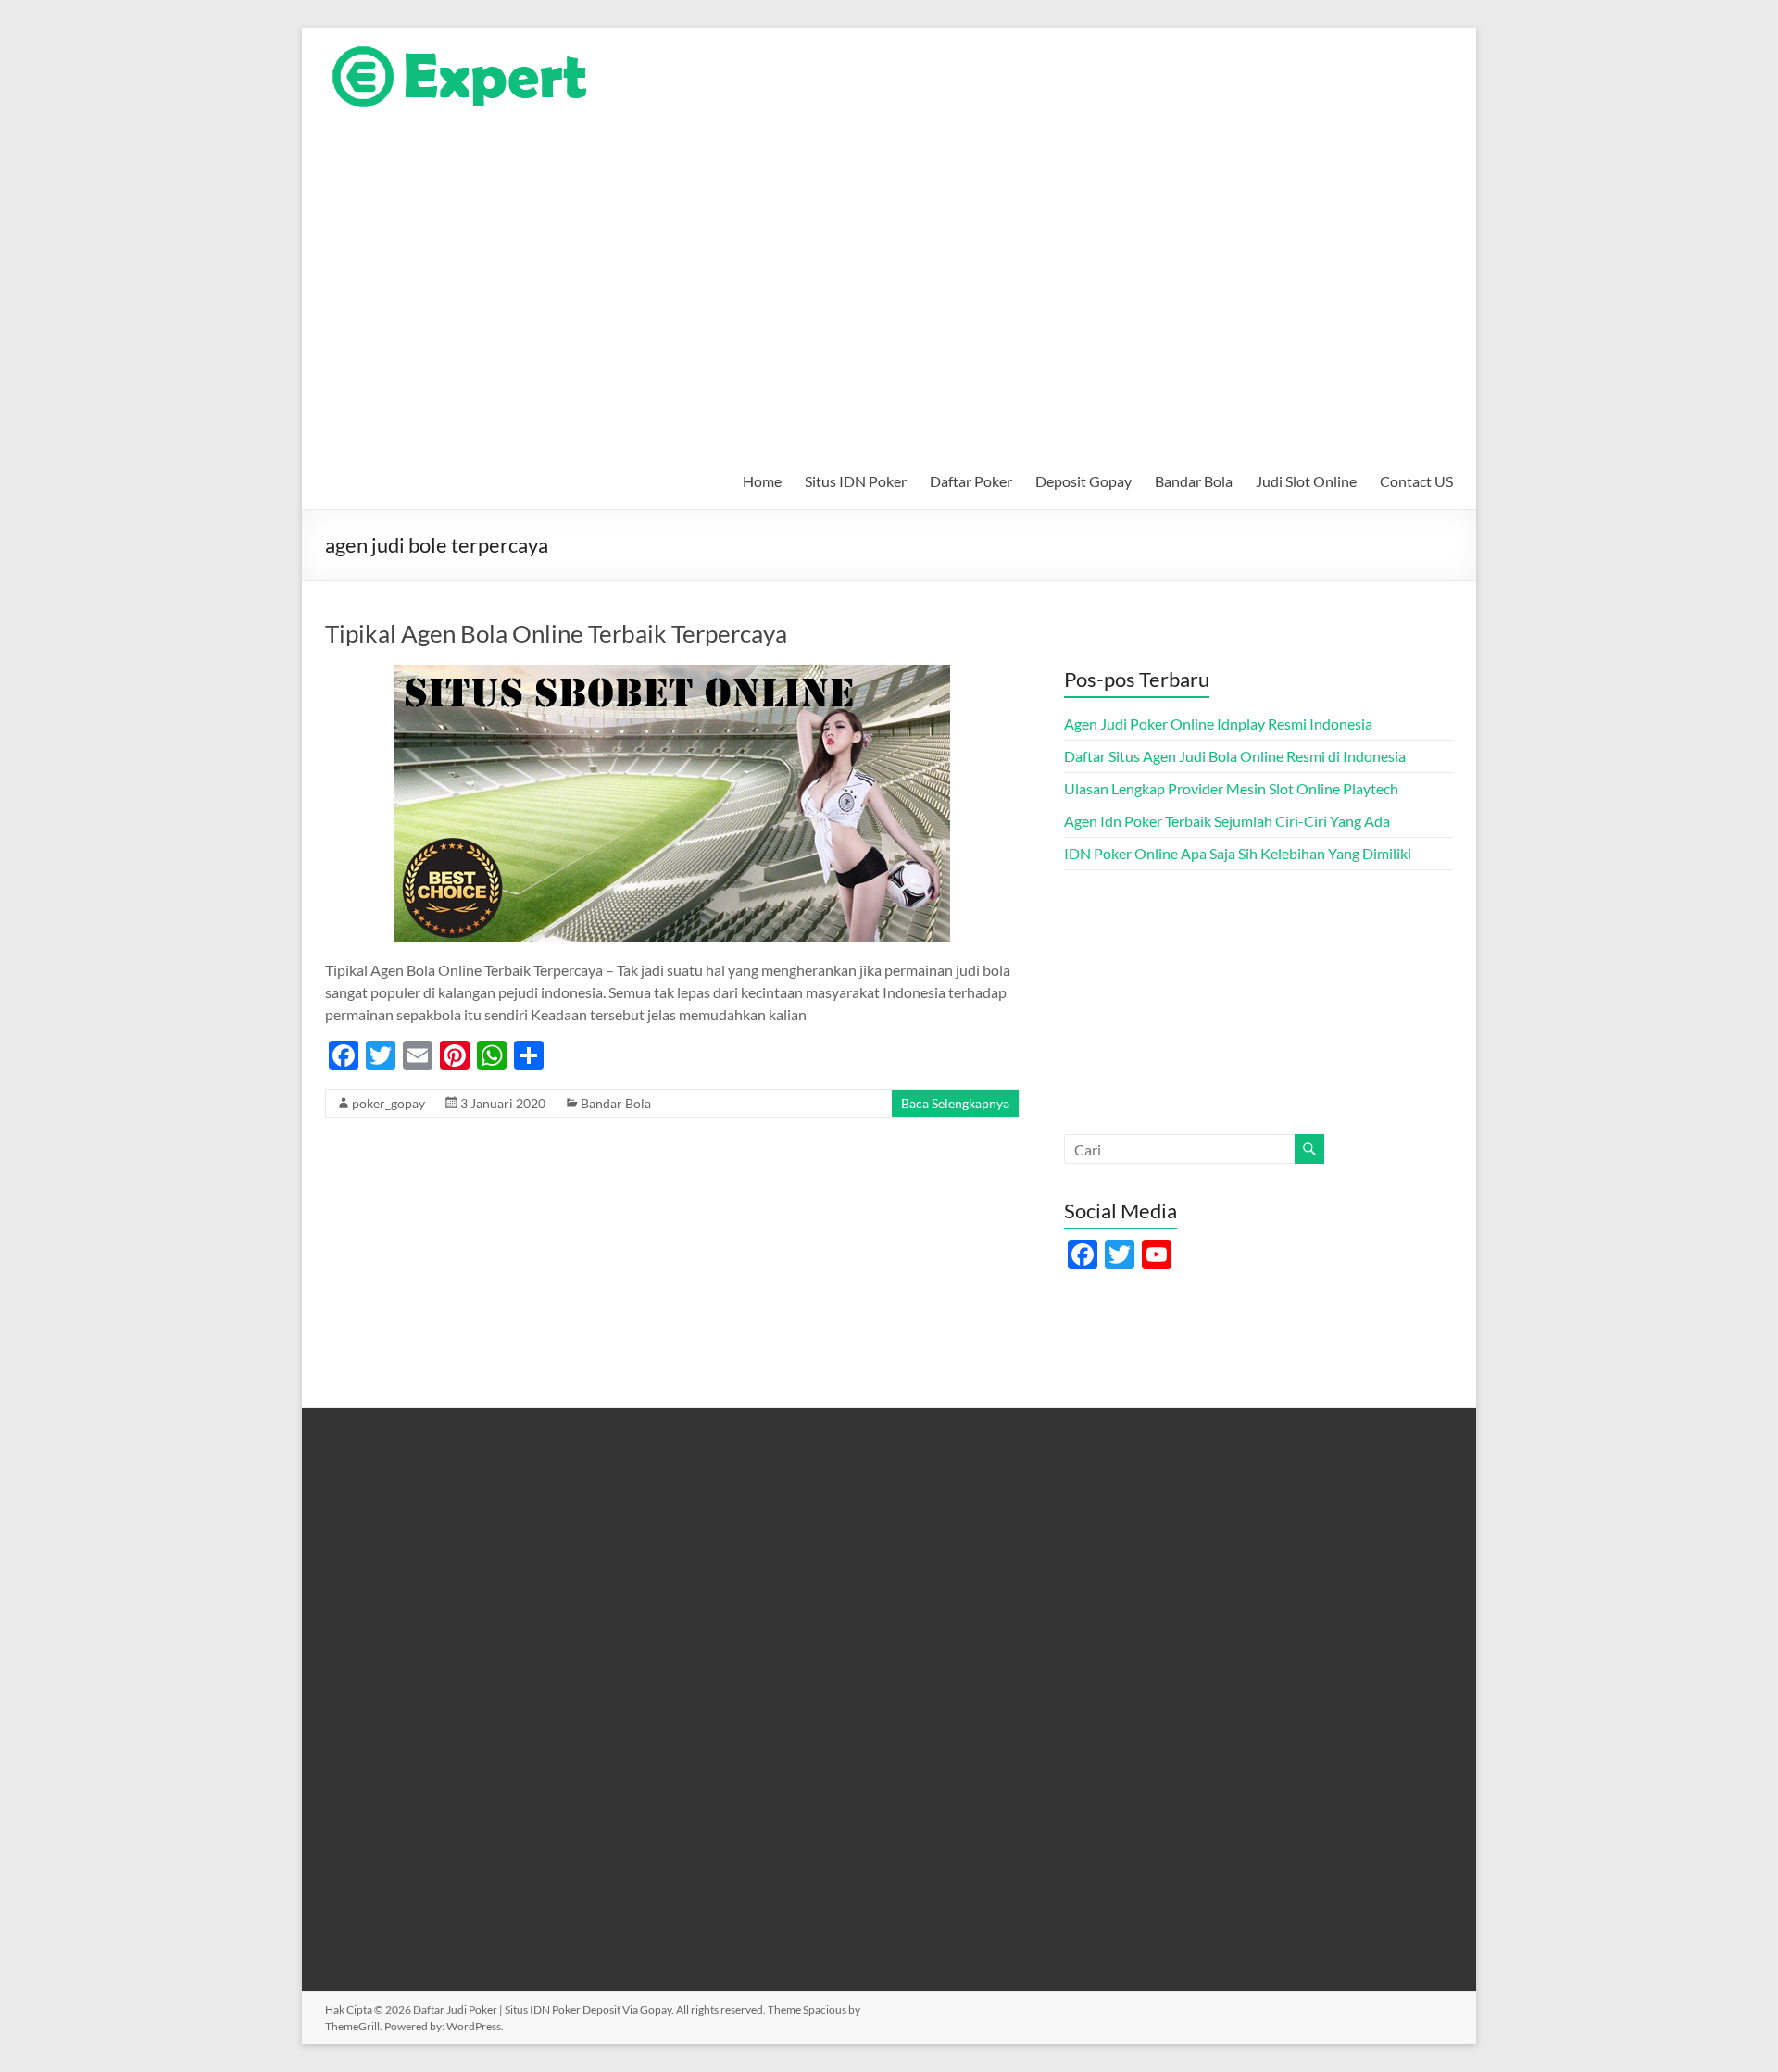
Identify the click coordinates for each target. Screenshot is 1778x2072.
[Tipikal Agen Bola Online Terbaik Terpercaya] (672, 674)
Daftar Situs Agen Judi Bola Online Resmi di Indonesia (1235, 756)
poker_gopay (388, 1103)
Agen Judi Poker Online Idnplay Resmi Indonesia (1218, 724)
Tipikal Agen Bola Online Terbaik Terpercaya (556, 633)
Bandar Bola (1194, 481)
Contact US (1416, 481)
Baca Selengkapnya (955, 1103)
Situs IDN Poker (856, 481)
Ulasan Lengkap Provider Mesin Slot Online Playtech (1231, 788)
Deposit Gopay (1083, 481)
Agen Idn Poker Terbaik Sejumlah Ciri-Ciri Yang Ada (1227, 821)
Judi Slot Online (1306, 481)
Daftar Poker (971, 481)
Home (762, 481)
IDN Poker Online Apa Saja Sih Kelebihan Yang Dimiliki (1238, 853)
